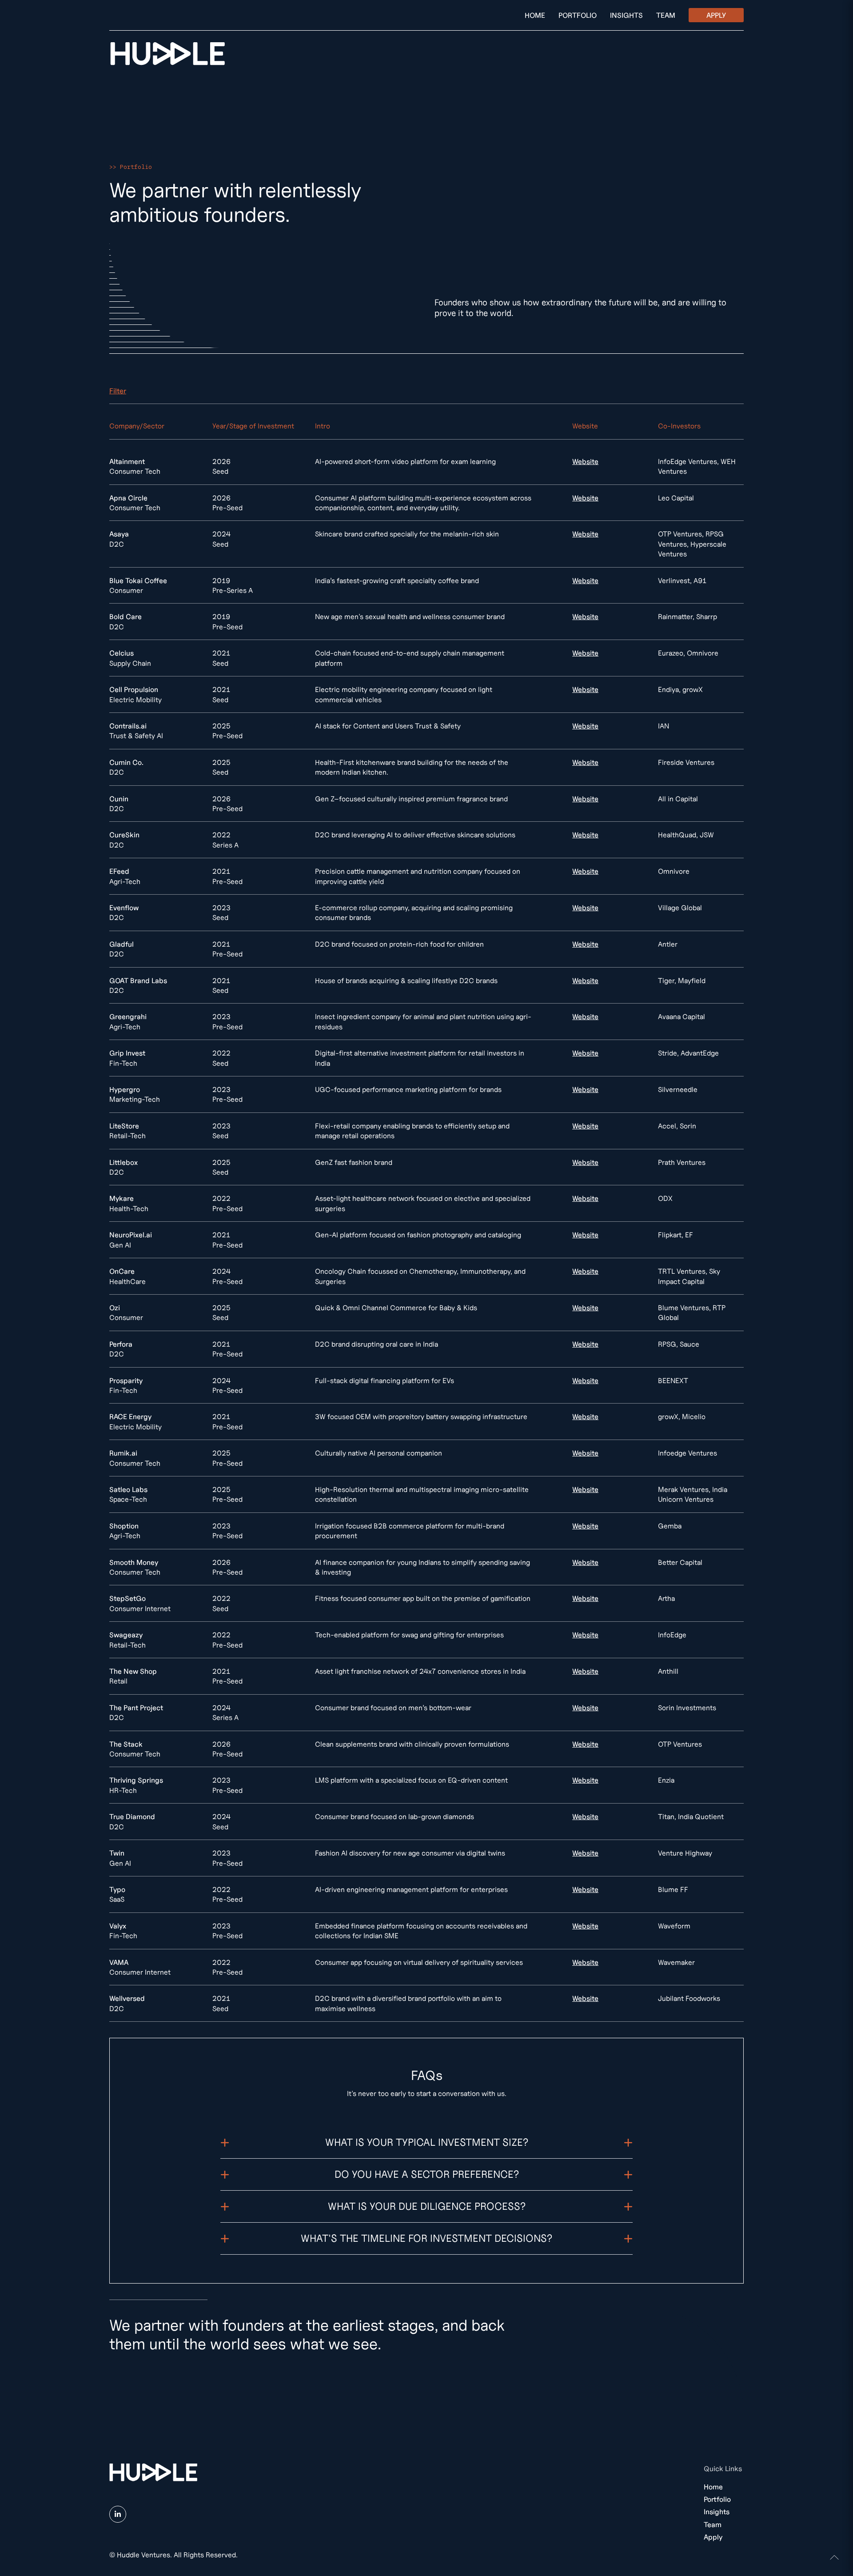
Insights (626, 15)
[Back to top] (834, 2557)
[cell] (615, 466)
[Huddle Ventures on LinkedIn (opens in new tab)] (118, 2514)
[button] (118, 391)
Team (666, 15)
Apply (716, 15)
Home (535, 15)
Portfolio (578, 15)
